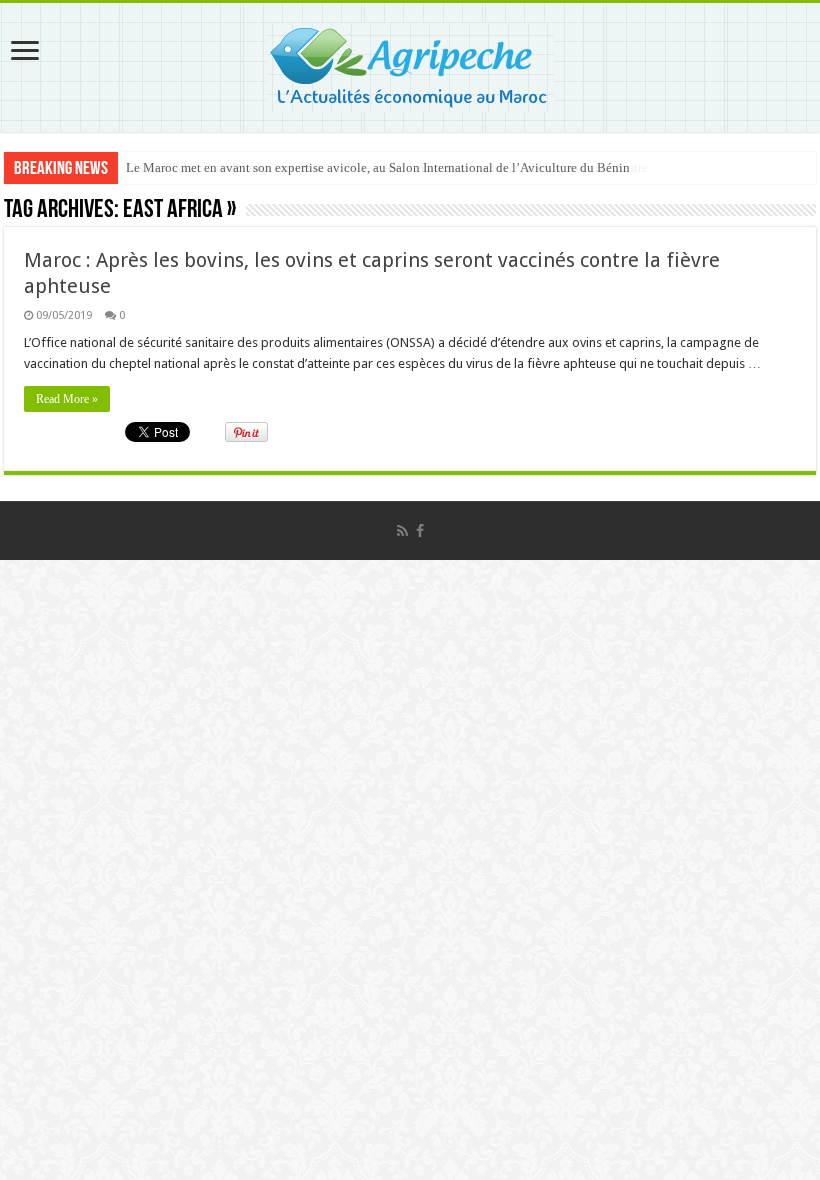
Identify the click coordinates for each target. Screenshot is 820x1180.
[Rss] (402, 531)
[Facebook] (420, 531)
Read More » (67, 399)
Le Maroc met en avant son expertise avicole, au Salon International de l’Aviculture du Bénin (378, 167)
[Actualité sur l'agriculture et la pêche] (410, 64)
